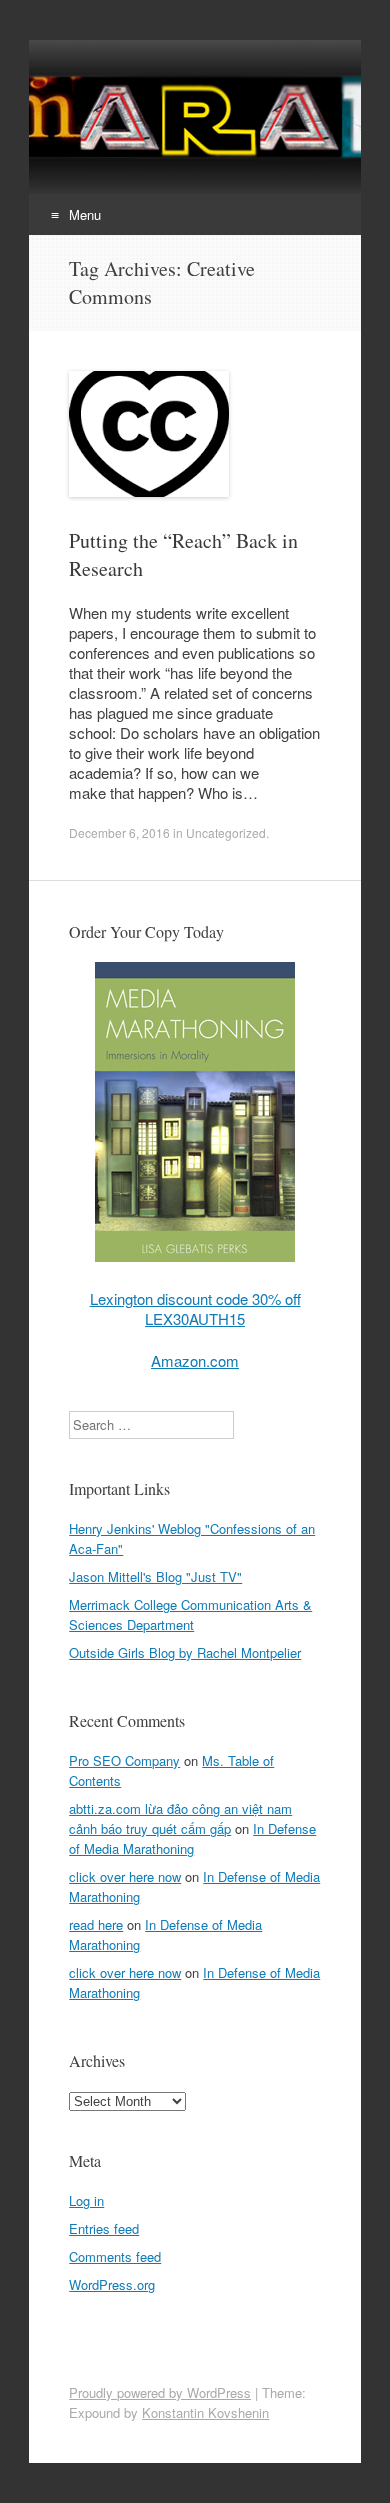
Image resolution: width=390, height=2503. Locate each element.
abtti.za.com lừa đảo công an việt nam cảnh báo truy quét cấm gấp (180, 1818)
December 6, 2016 (119, 832)
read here (96, 1924)
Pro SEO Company (124, 1760)
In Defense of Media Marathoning (192, 1838)
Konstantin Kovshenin (205, 2412)
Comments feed (115, 2256)
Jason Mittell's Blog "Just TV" (155, 1576)
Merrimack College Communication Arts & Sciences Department (190, 1614)
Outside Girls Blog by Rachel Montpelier (185, 1652)
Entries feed (104, 2228)
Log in (86, 2200)
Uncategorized (226, 832)
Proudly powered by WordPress (160, 2392)
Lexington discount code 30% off (195, 1298)
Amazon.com (195, 1360)
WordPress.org (112, 2284)
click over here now (125, 1876)
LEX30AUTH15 (195, 1318)
